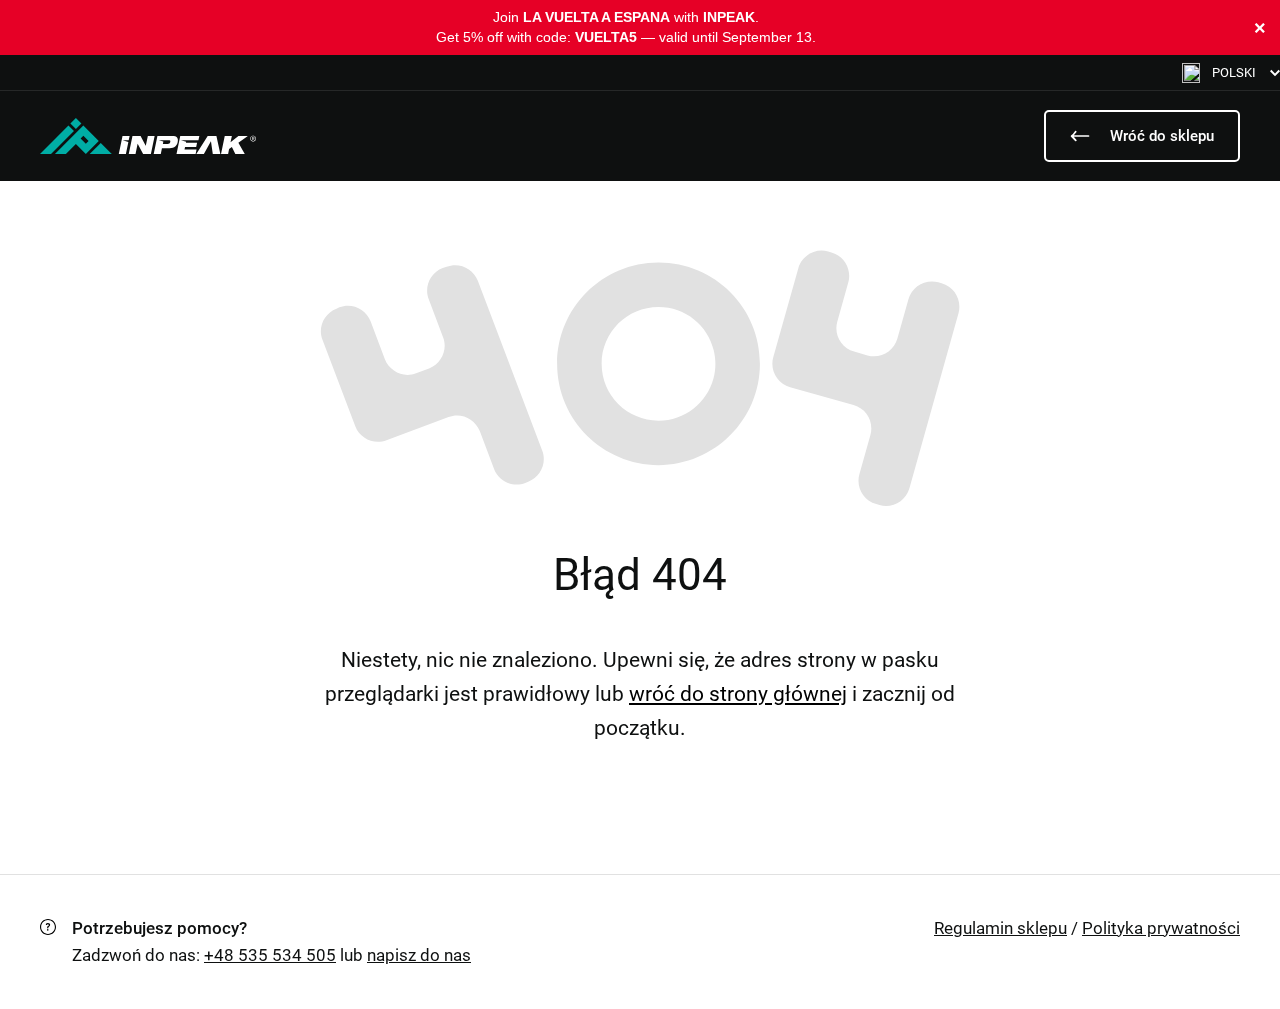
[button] (1231, 72)
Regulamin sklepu (1000, 928)
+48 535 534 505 (270, 955)
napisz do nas (419, 955)
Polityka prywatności (1161, 928)
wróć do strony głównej (738, 694)
